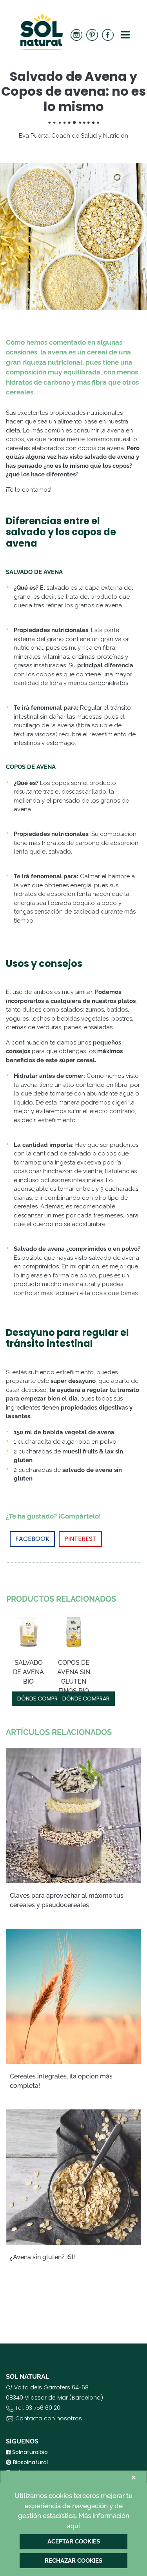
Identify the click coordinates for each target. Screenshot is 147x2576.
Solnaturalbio (29, 2452)
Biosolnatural (30, 2462)
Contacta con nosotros (49, 2418)
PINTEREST (80, 1539)
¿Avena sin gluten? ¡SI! (42, 2257)
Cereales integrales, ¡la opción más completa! (61, 2081)
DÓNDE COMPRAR (41, 1699)
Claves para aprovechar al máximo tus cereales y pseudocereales (67, 1900)
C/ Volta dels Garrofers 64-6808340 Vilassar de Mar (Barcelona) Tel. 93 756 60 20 (54, 2403)
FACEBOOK (32, 1539)
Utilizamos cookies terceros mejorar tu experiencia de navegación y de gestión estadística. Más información (73, 2511)
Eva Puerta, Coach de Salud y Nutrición (73, 136)
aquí (73, 2526)
